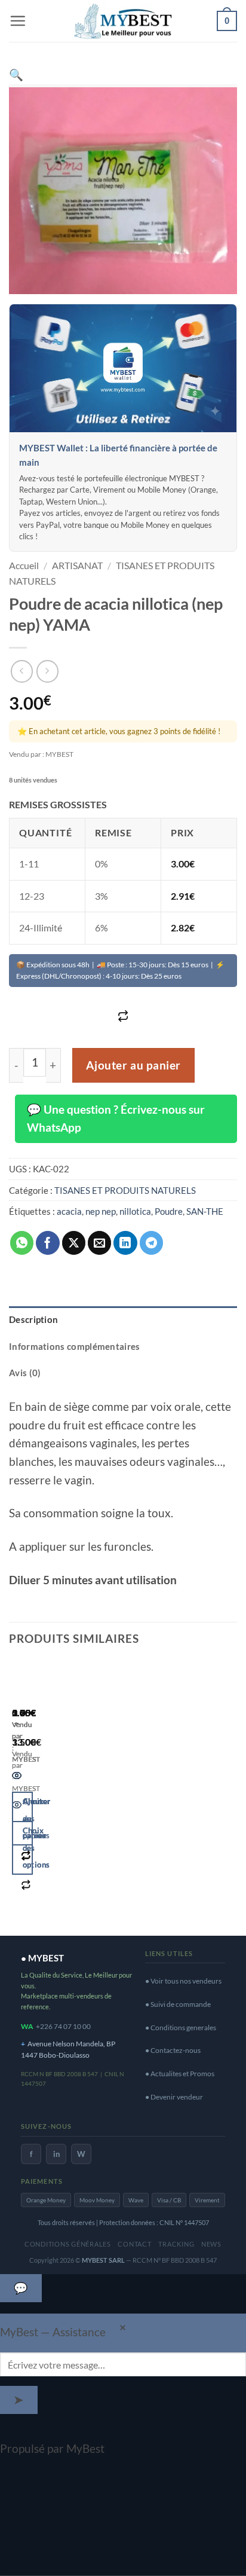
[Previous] (17, 1792)
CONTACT (134, 2244)
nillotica (135, 1211)
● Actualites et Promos (180, 2074)
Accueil (24, 565)
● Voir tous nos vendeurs (183, 1981)
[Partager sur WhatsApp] (22, 1243)
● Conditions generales (181, 2028)
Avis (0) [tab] (25, 1373)
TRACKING (176, 2244)
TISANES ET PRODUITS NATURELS (125, 1190)
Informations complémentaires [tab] (75, 1346)
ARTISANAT (77, 565)
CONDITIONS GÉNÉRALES (68, 2244)
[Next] (56, 1792)
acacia (69, 1211)
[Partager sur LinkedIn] (125, 1243)
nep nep (101, 1211)
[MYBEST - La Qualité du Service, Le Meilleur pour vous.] (123, 21)
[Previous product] (47, 671)
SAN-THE (205, 1211)
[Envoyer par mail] (100, 1243)
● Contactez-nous (173, 2050)
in (56, 2154)
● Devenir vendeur (174, 2097)
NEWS (211, 2244)
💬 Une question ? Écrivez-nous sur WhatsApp (116, 1119)
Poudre (169, 1211)
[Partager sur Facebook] (48, 1243)
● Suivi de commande (178, 2004)
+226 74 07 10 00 (63, 2026)
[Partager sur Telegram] (152, 1243)
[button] (18, 21)
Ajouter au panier (133, 1065)
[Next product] (22, 671)
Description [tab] (33, 1319)
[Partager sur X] (74, 1243)
